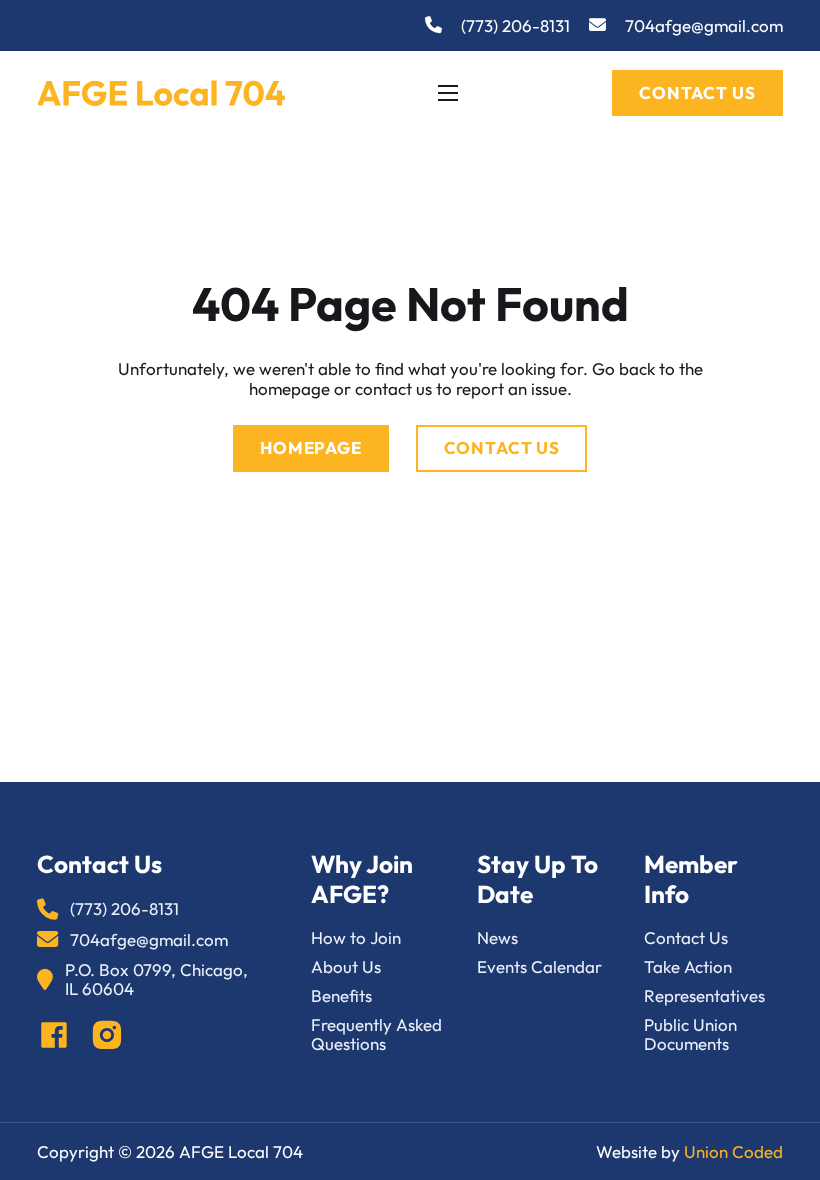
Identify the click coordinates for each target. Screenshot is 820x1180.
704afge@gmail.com (704, 25)
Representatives (704, 995)
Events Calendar (539, 966)
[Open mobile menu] (448, 93)
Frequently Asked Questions (376, 1034)
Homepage (311, 447)
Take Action (688, 966)
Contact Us (697, 92)
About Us (346, 966)
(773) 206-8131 (515, 25)
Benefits (341, 995)
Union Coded (733, 1151)
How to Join (356, 937)
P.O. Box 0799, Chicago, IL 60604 (156, 979)
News (497, 937)
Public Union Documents (690, 1034)
